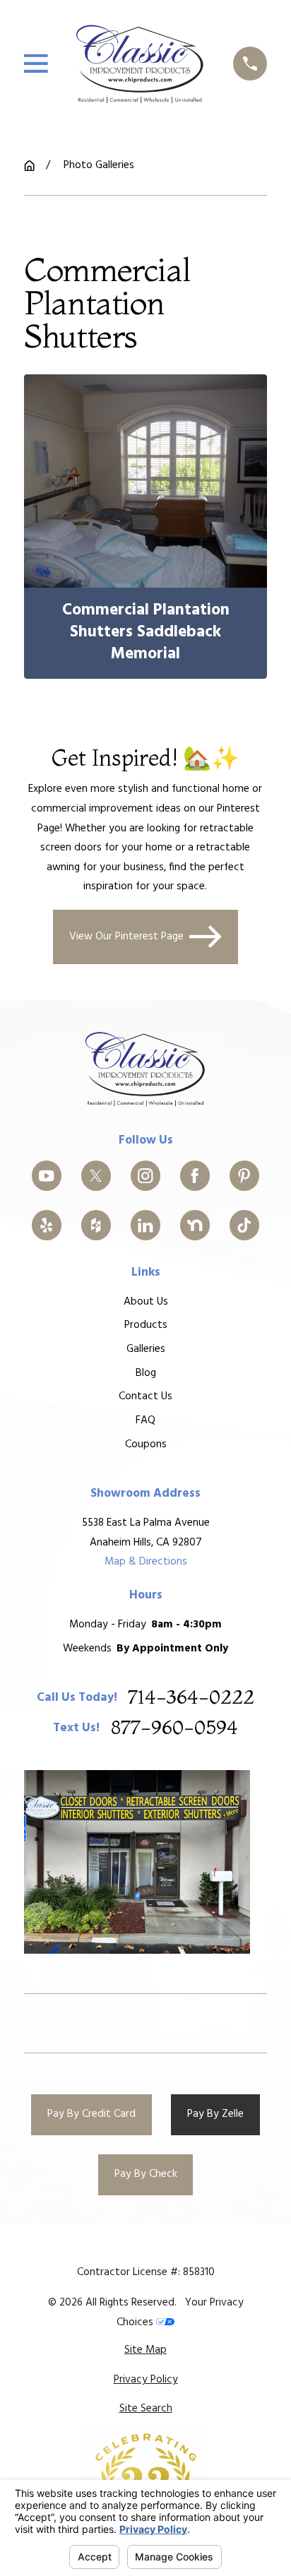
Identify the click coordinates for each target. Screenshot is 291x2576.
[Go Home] (29, 166)
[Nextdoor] (195, 1225)
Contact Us (145, 1396)
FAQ (145, 1420)
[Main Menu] (36, 64)
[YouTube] (47, 1176)
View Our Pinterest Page (126, 937)
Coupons (146, 1444)
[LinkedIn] (146, 1225)
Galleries (146, 1349)
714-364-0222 (191, 1698)
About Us (146, 1302)
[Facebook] (195, 1176)
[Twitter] (96, 1176)
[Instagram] (146, 1176)
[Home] (140, 63)
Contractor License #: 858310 (146, 2272)
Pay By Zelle (215, 2114)
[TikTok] (245, 1225)
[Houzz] (96, 1225)
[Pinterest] (245, 1176)
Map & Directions (146, 1562)
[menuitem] (145, 2351)
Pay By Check (146, 2174)
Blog (146, 1373)
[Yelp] (47, 1225)
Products (146, 1325)
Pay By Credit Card (91, 2114)
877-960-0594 (174, 1728)
